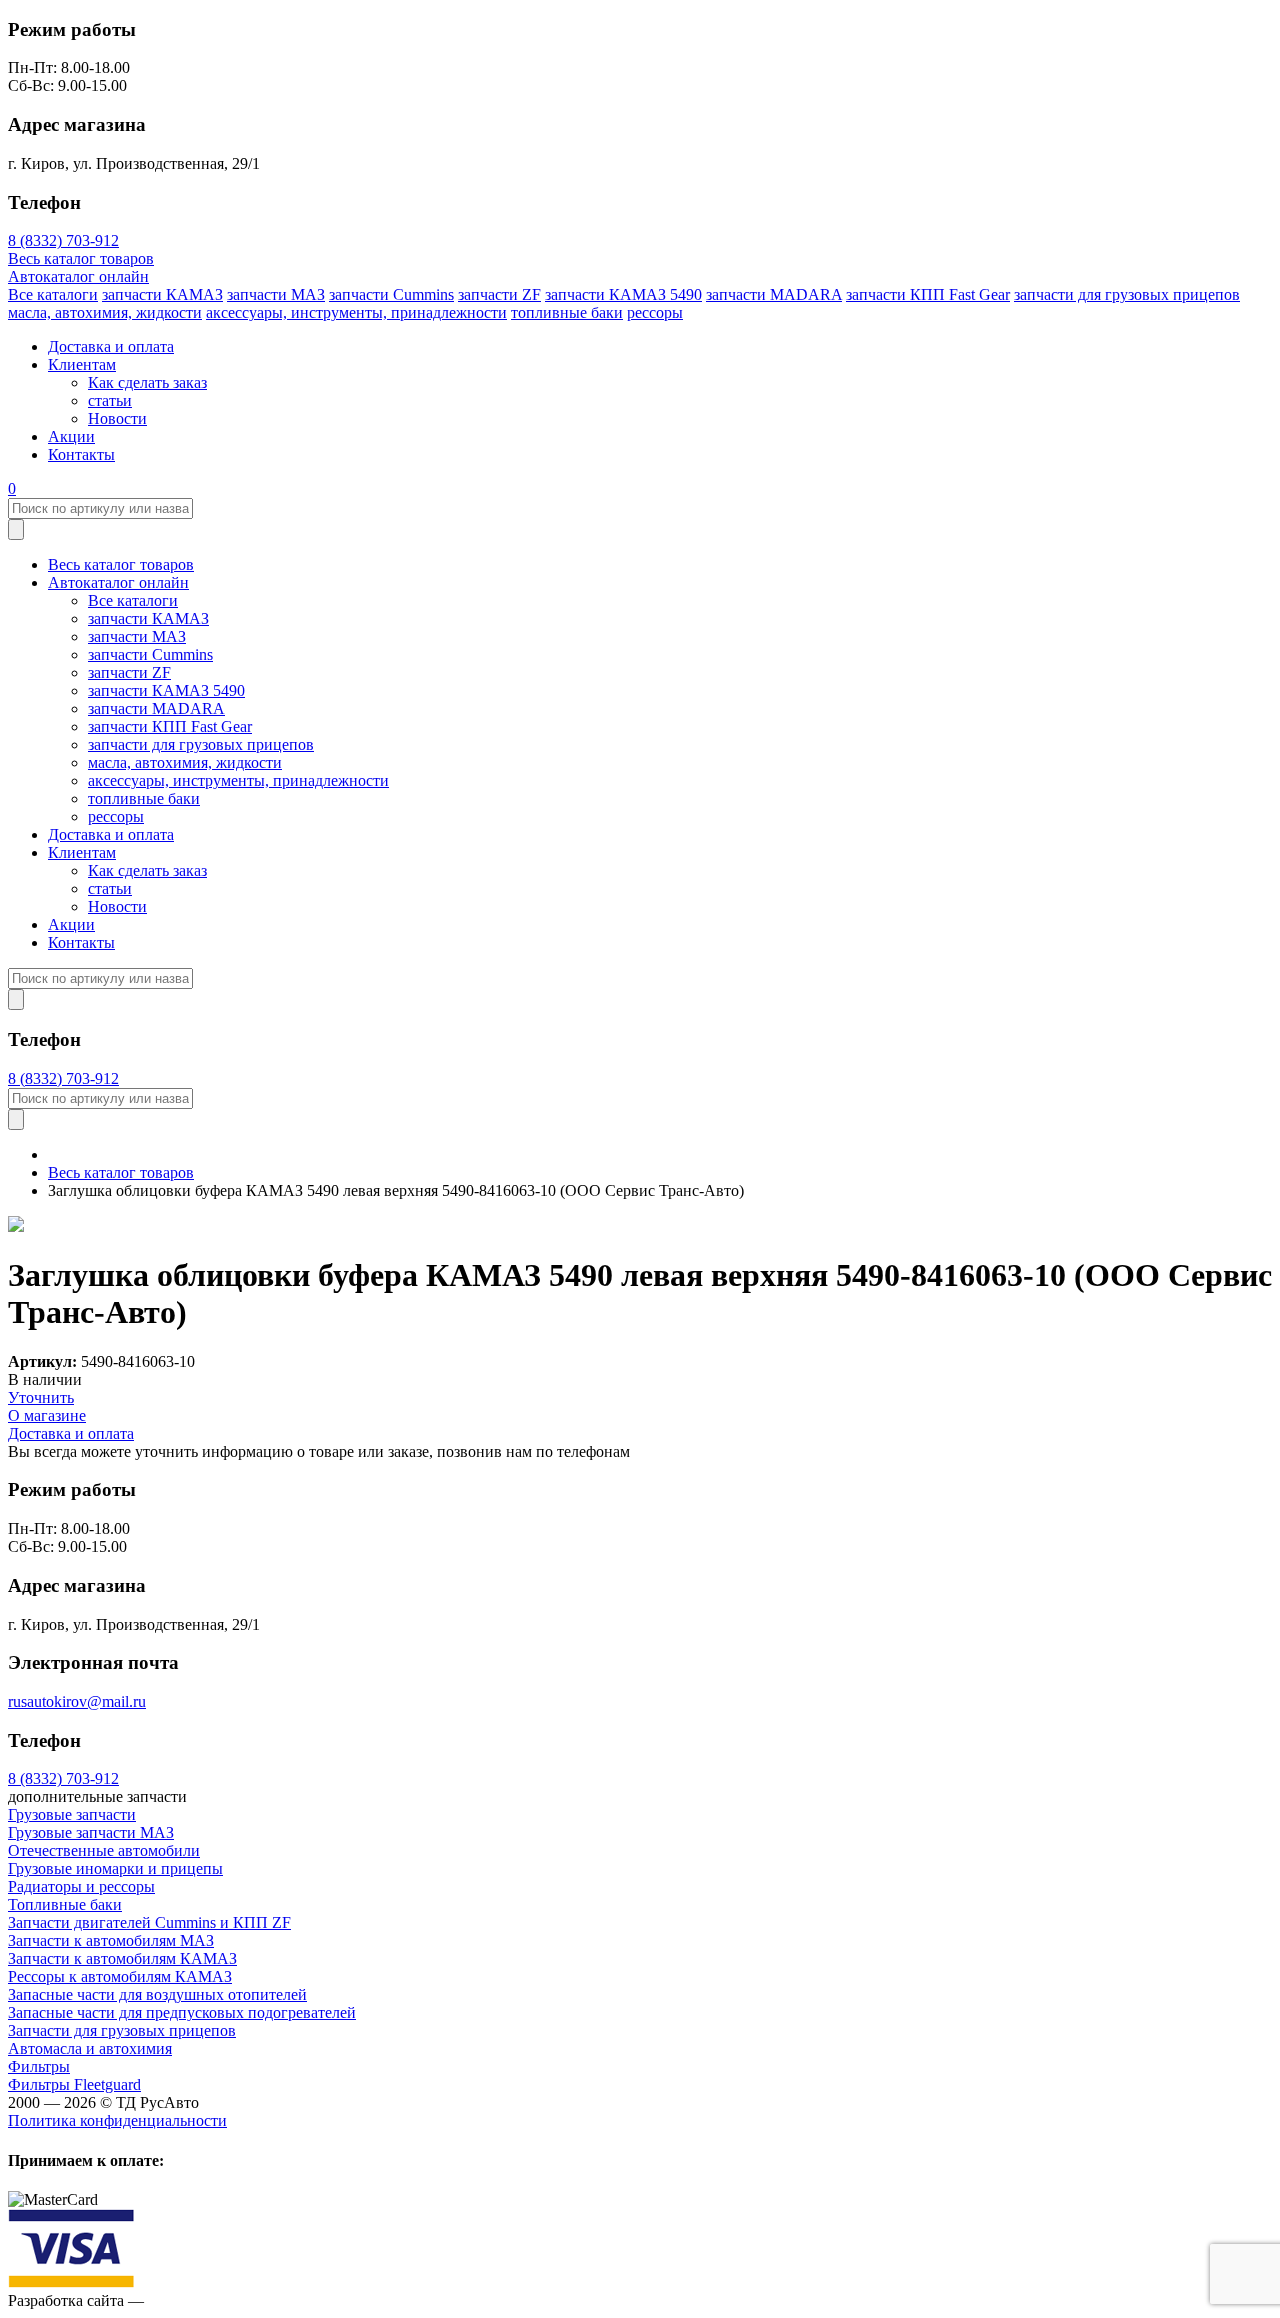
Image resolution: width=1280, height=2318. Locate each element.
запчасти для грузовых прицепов (1127, 294)
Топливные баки (65, 1904)
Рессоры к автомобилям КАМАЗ (120, 1976)
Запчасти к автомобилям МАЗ (111, 1940)
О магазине (47, 1415)
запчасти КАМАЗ (162, 294)
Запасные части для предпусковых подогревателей (182, 2012)
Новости (117, 418)
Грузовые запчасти (72, 1814)
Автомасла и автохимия (90, 2048)
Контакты (81, 454)
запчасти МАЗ (276, 294)
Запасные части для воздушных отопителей (157, 1994)
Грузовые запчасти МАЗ (91, 1832)
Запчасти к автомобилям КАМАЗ (122, 1958)
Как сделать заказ (147, 382)
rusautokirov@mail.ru (77, 1701)
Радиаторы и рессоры (81, 1886)
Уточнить (41, 1397)
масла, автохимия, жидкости (105, 312)
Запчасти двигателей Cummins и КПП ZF (149, 1922)
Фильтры (39, 2066)
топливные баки (567, 312)
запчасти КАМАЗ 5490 (623, 294)
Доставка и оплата (111, 346)
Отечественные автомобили (104, 1850)
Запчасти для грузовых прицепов (122, 2030)
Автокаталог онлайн (78, 276)
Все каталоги (53, 294)
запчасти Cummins (391, 294)
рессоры (655, 312)
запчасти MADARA (774, 294)
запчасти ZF (499, 294)
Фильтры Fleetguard (74, 2084)
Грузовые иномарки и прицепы (115, 1868)
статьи (110, 400)
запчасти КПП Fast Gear (928, 294)
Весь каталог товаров (81, 258)
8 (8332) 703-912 (63, 240)
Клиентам (82, 364)
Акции (71, 436)
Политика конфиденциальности (117, 2120)
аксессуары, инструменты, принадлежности (356, 312)
